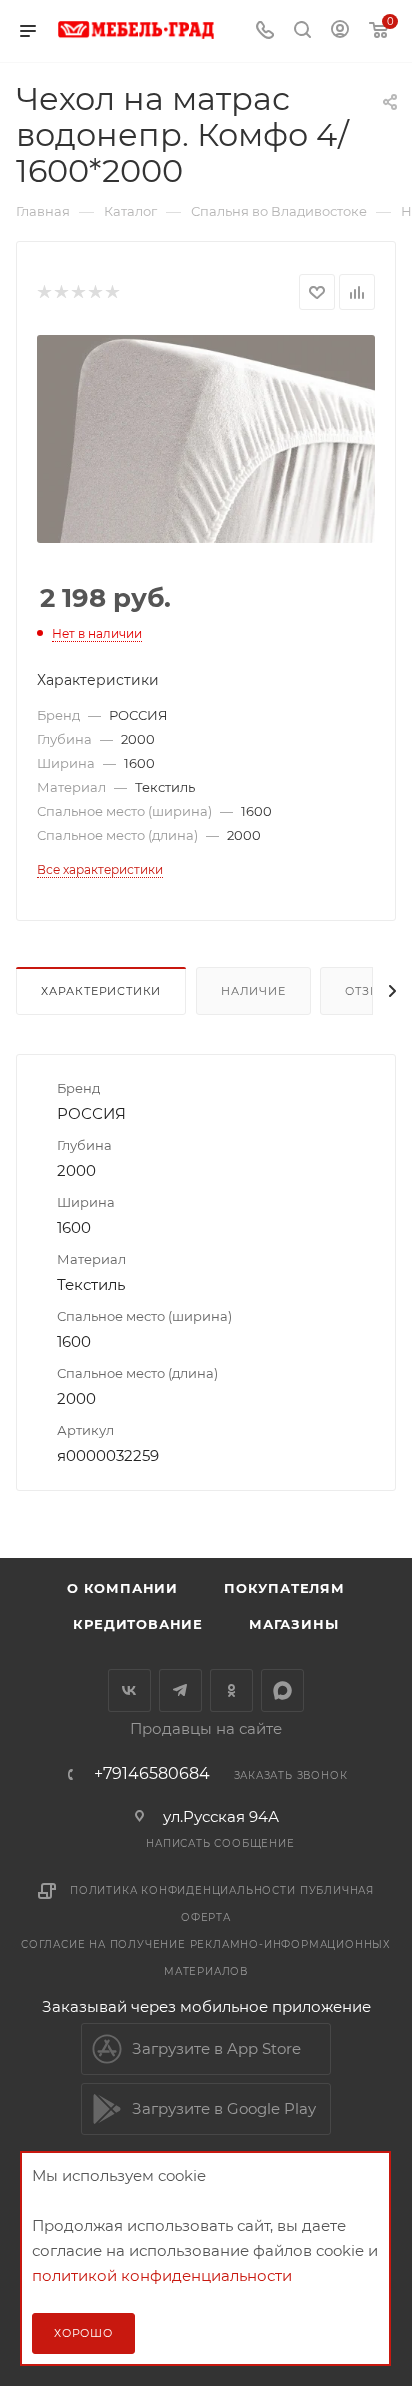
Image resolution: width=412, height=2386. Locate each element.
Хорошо (83, 2333)
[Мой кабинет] (340, 31)
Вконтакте (129, 1690)
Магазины (293, 1624)
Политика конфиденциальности (183, 1890)
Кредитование (138, 1624)
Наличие (253, 991)
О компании (122, 1588)
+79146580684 (152, 1774)
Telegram (180, 1690)
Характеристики (101, 991)
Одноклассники (231, 1690)
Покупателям (284, 1588)
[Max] (282, 1690)
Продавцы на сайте (206, 1728)
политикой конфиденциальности (162, 2275)
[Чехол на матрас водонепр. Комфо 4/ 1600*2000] (206, 439)
